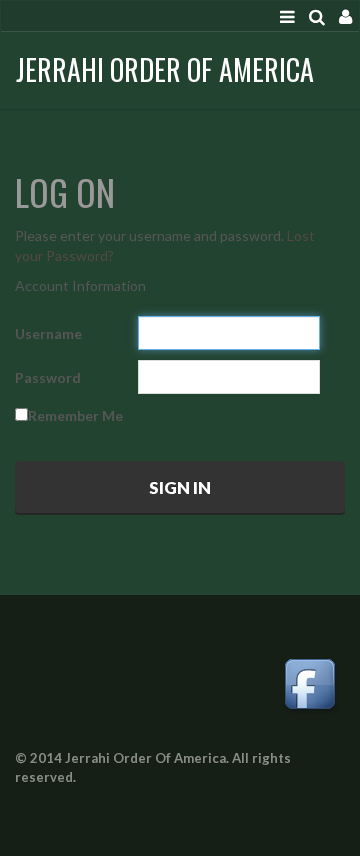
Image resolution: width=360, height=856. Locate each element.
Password (48, 377)
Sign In (180, 487)
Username (48, 333)
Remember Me (75, 415)
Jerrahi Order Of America (165, 69)
